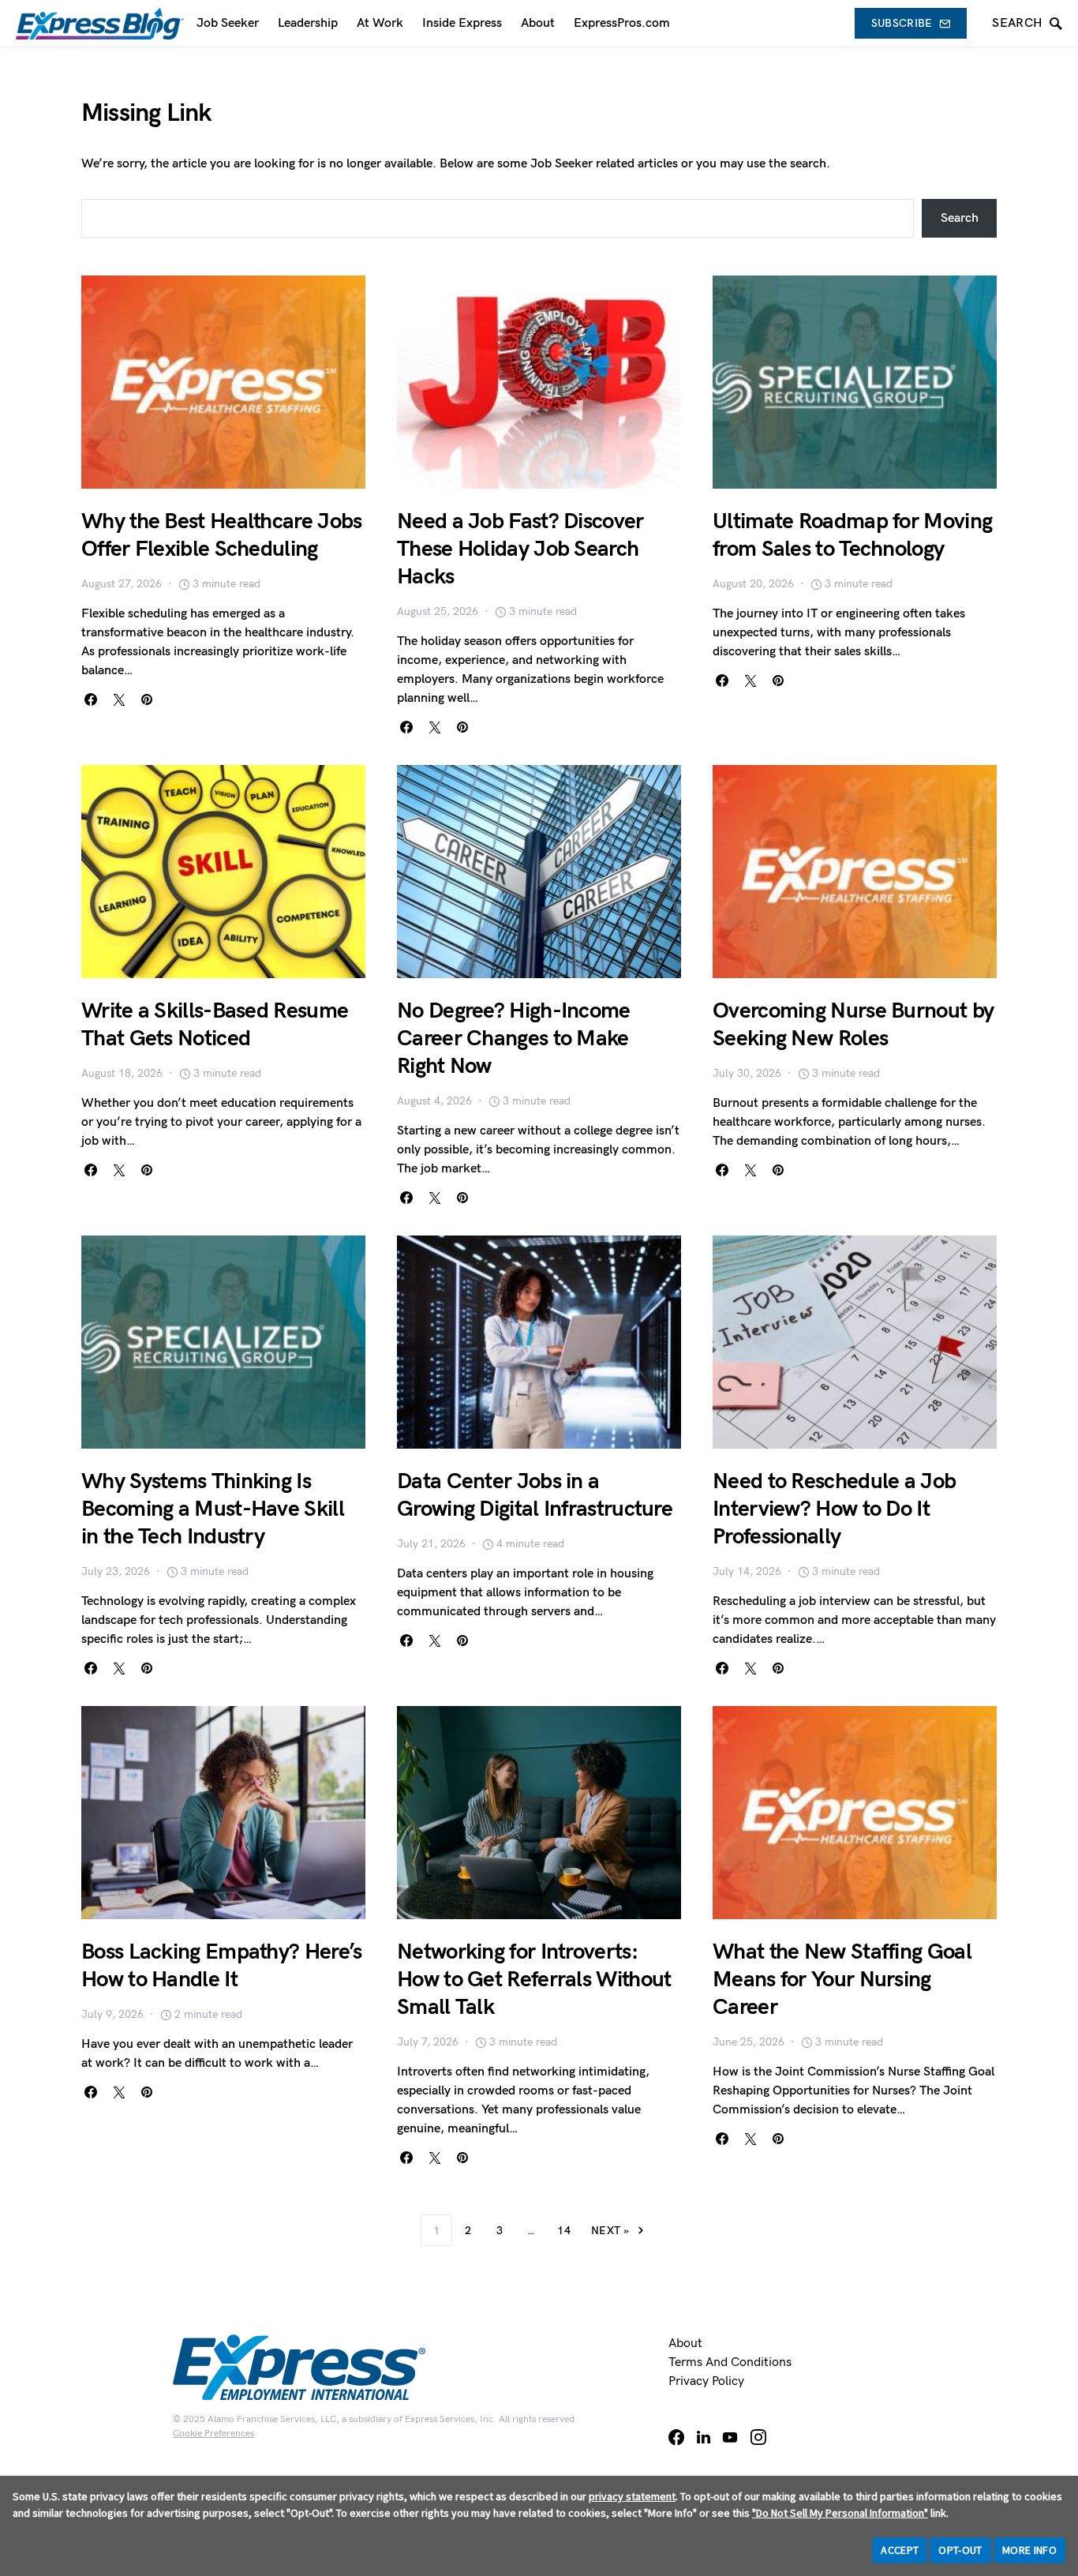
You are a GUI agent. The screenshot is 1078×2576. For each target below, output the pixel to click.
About (685, 2344)
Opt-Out (960, 2550)
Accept (900, 2550)
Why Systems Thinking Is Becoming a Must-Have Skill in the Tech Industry (213, 1509)
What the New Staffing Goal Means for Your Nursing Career (842, 1980)
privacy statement (632, 2496)
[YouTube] (730, 2437)
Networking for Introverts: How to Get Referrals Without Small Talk (534, 1980)
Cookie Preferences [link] (213, 2434)
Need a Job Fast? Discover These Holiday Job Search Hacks (520, 549)
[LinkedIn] (704, 2437)
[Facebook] (676, 2437)
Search (960, 218)
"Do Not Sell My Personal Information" (840, 2513)
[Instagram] (758, 2437)
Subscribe (902, 23)
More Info (1029, 2550)
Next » (610, 2231)
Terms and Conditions (730, 2362)
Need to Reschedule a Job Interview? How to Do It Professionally (834, 1509)
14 (564, 2231)
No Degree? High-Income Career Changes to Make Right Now (514, 1039)
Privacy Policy (706, 2381)
